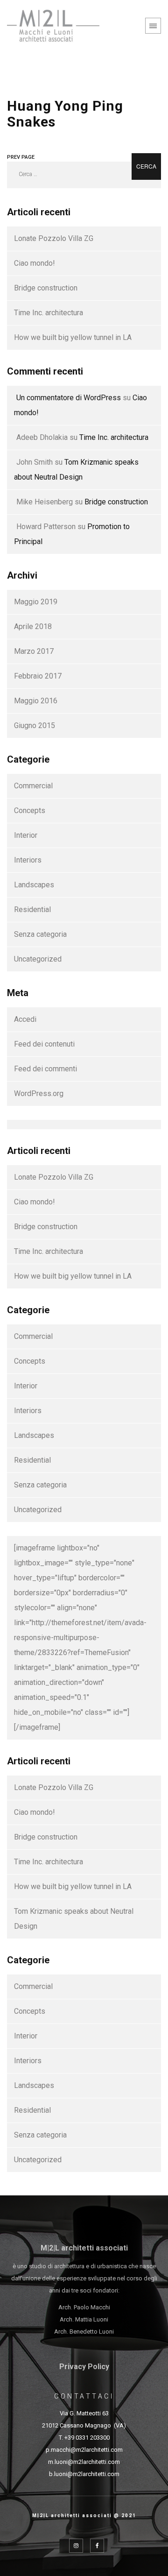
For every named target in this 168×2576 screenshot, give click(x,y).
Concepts (30, 810)
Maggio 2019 (36, 602)
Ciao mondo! (35, 263)
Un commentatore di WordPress (69, 398)
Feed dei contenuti (44, 1044)
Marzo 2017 (34, 651)
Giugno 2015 (35, 725)
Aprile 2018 (33, 626)
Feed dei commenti (45, 1069)
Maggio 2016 (36, 701)
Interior (26, 835)
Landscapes (34, 885)
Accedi (25, 1019)
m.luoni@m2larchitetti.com (84, 2462)
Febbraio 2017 (38, 676)
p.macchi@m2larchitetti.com (84, 2450)
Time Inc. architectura (49, 313)
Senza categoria (40, 934)
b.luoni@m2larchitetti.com (84, 2474)
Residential (32, 909)
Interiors (28, 860)
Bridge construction (46, 288)
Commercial (33, 786)
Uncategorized (38, 959)
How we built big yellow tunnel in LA (73, 337)
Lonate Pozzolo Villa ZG (54, 238)
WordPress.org (39, 1093)
